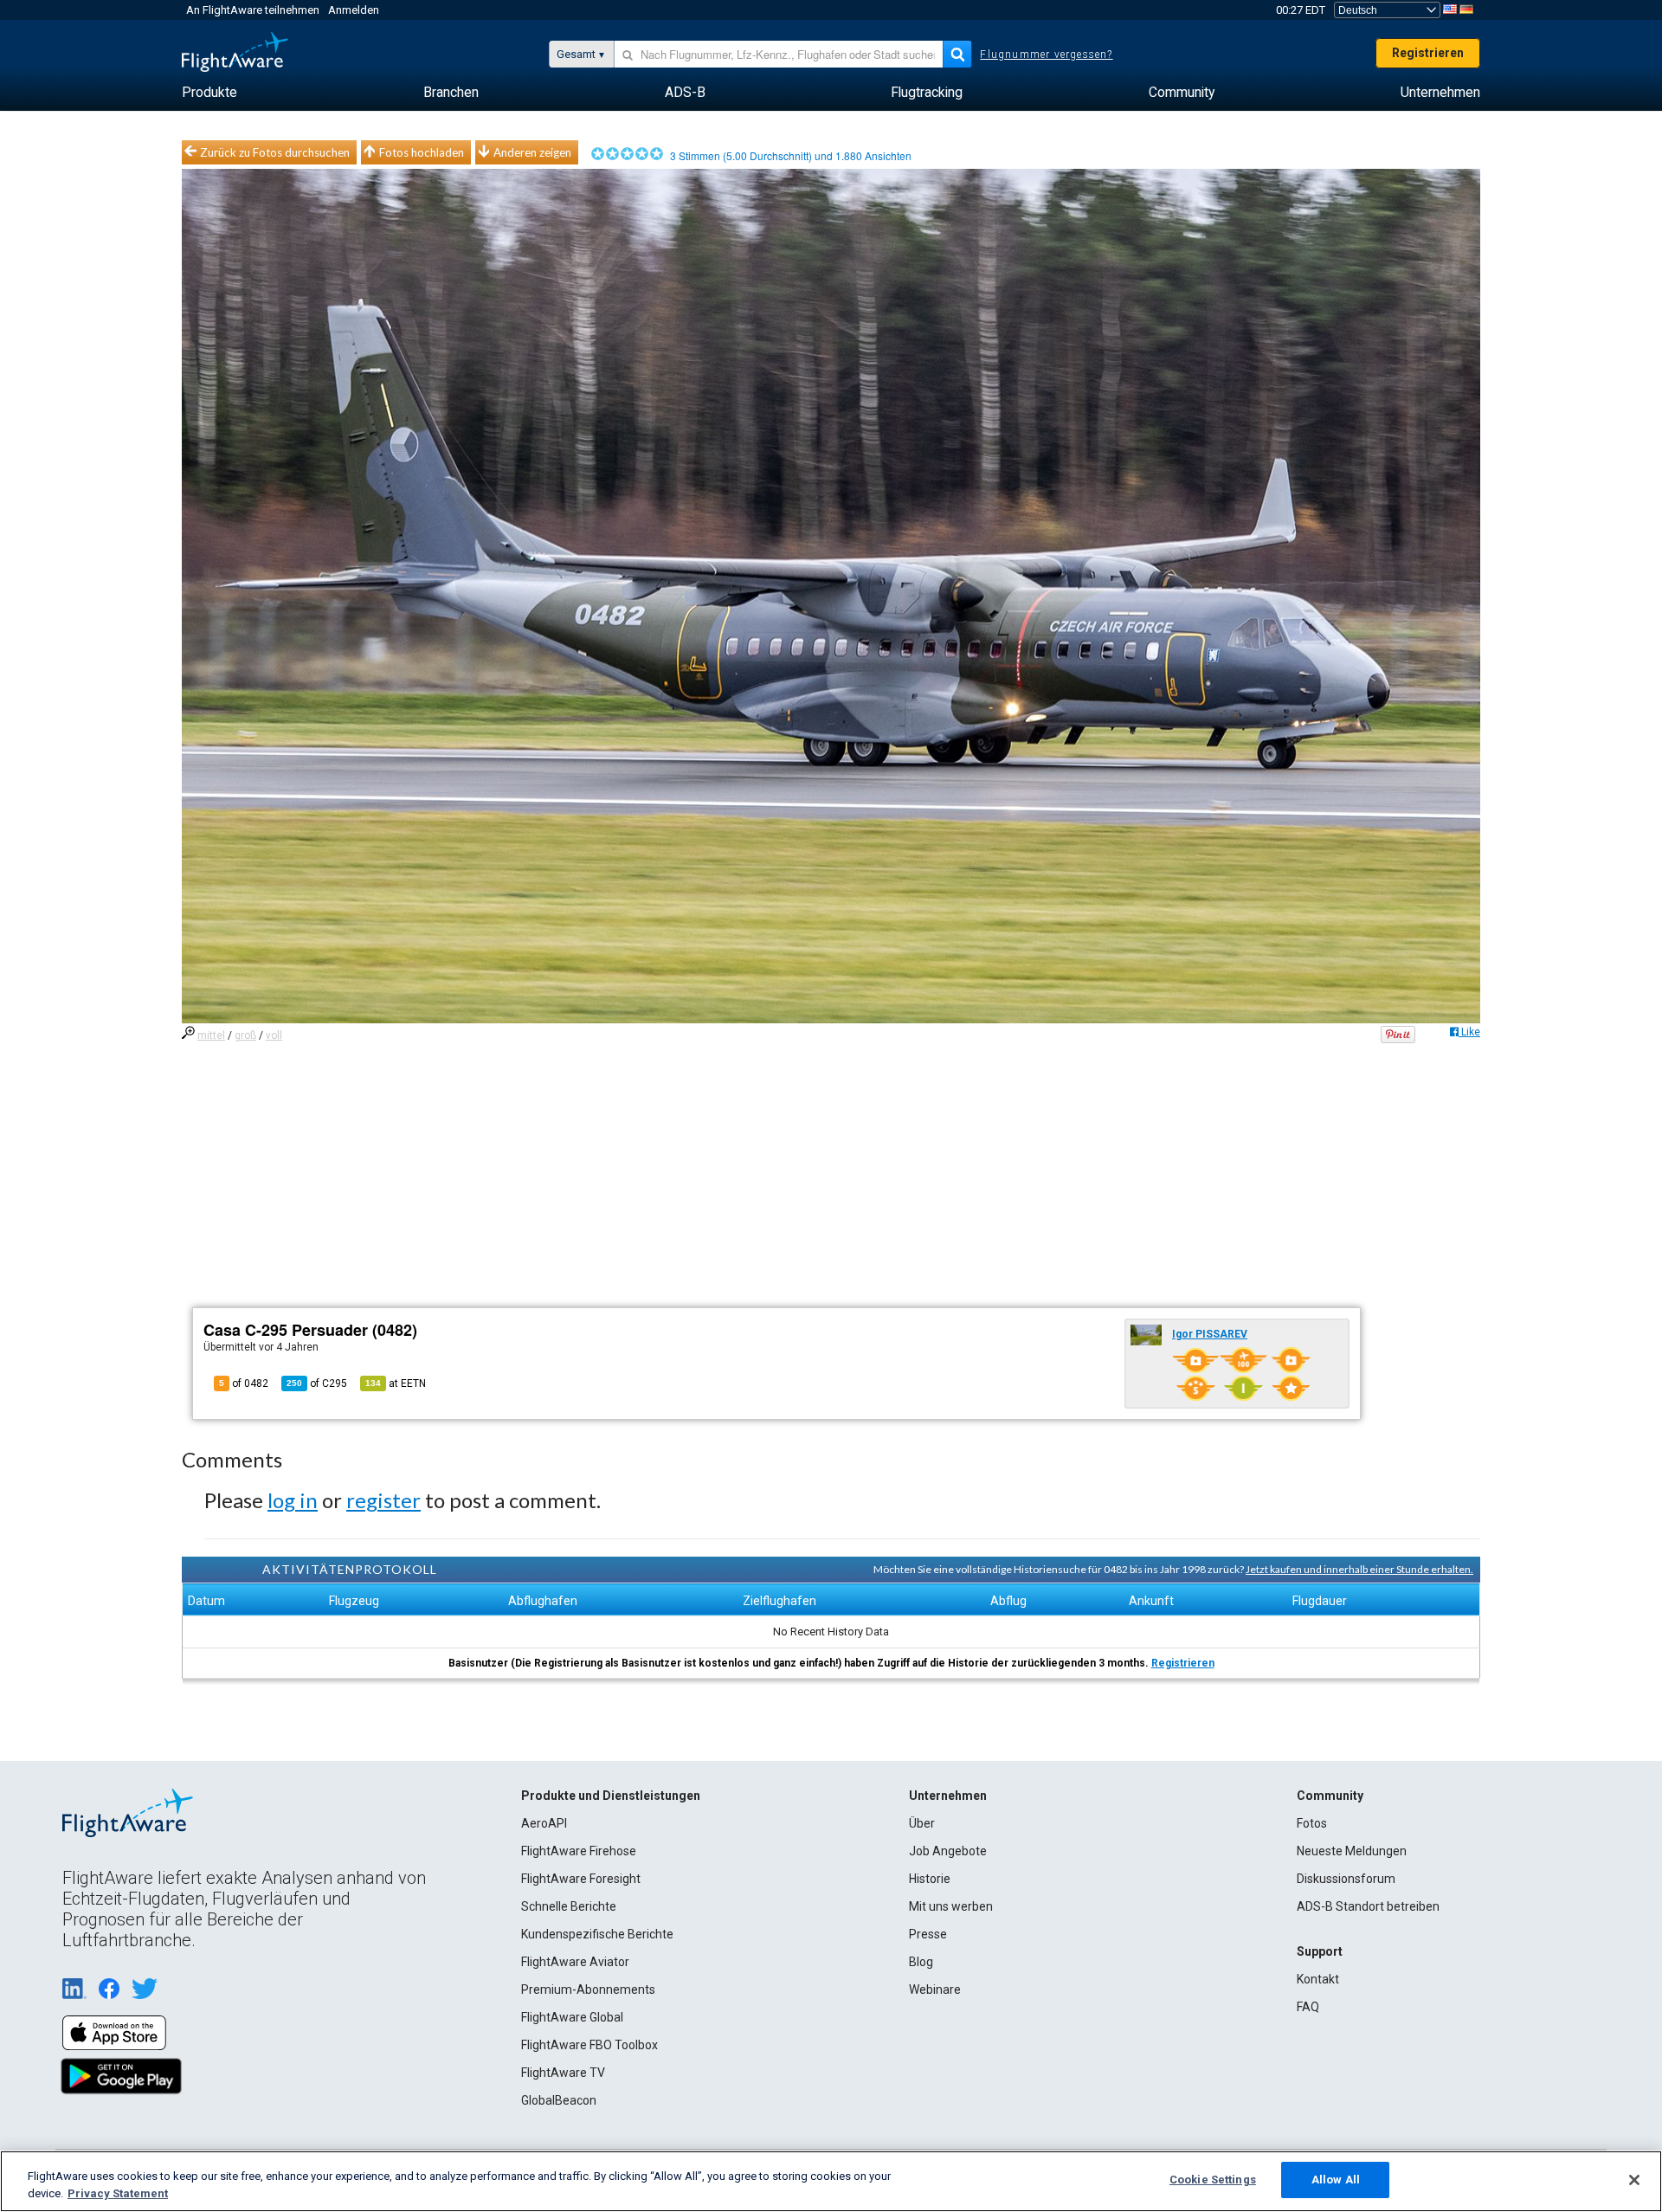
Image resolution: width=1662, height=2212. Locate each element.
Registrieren (1428, 53)
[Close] (1634, 2180)
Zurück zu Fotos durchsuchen (275, 152)
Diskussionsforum (1346, 1879)
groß (245, 1035)
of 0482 (244, 1383)
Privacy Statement (118, 2193)
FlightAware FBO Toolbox (589, 2045)
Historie (930, 1879)
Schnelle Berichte (569, 1906)
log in (293, 1500)
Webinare (935, 1990)
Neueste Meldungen (1352, 1851)
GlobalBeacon (559, 2100)
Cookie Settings (1213, 2180)
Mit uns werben (951, 1906)
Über (922, 1823)
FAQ (1308, 2007)
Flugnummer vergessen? (1046, 55)
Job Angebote (948, 1851)
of (317, 1383)
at (396, 1383)
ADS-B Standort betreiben (1368, 1906)
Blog (921, 1962)
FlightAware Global (572, 2017)
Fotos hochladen (422, 152)
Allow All (1336, 2180)
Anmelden (354, 10)
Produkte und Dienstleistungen (611, 1796)
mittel (211, 1035)
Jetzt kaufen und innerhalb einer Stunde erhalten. (1359, 1569)
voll (274, 1035)
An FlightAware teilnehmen (253, 10)
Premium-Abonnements (588, 1990)
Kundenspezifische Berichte (597, 1934)
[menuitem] (209, 93)
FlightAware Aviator (575, 1962)
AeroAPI (544, 1823)
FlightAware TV (563, 2073)
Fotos (1312, 1823)
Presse (928, 1934)
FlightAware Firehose (579, 1851)
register (383, 1500)
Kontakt (1318, 1979)
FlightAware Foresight (581, 1879)
